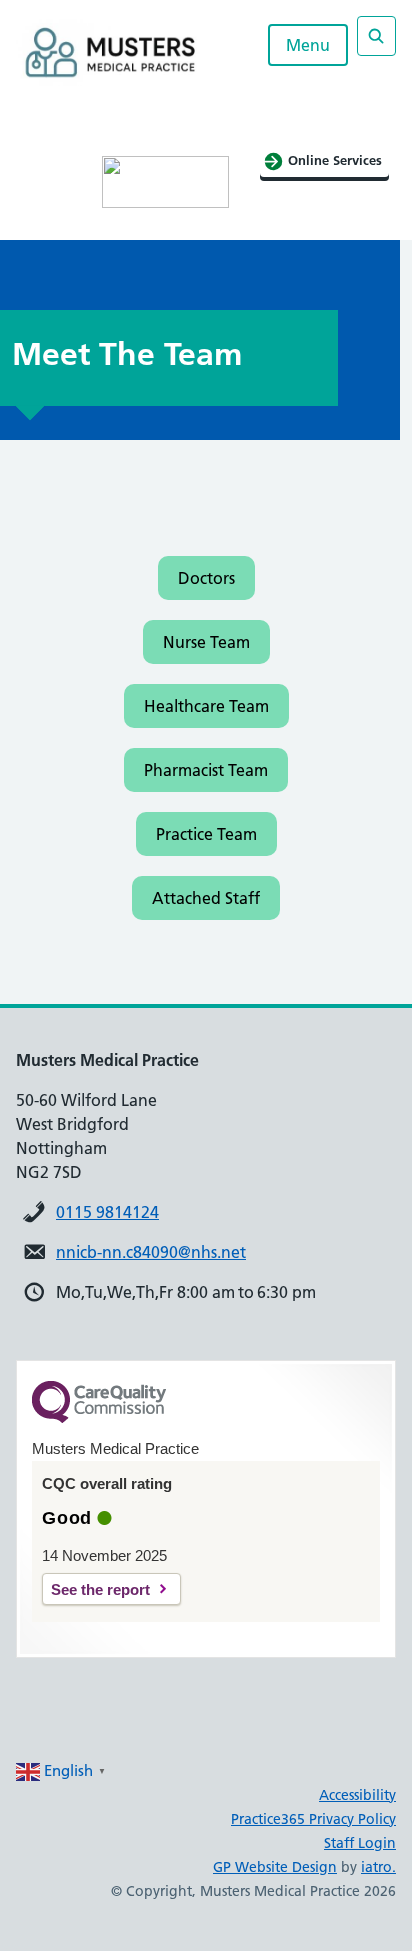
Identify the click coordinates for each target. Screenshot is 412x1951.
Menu (308, 45)
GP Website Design (275, 1867)
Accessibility (357, 1795)
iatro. (378, 1867)
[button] (206, 578)
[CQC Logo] (99, 1418)
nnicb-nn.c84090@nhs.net (151, 1252)
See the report (100, 1589)
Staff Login (360, 1843)
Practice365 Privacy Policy (313, 1819)
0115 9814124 (107, 1212)
